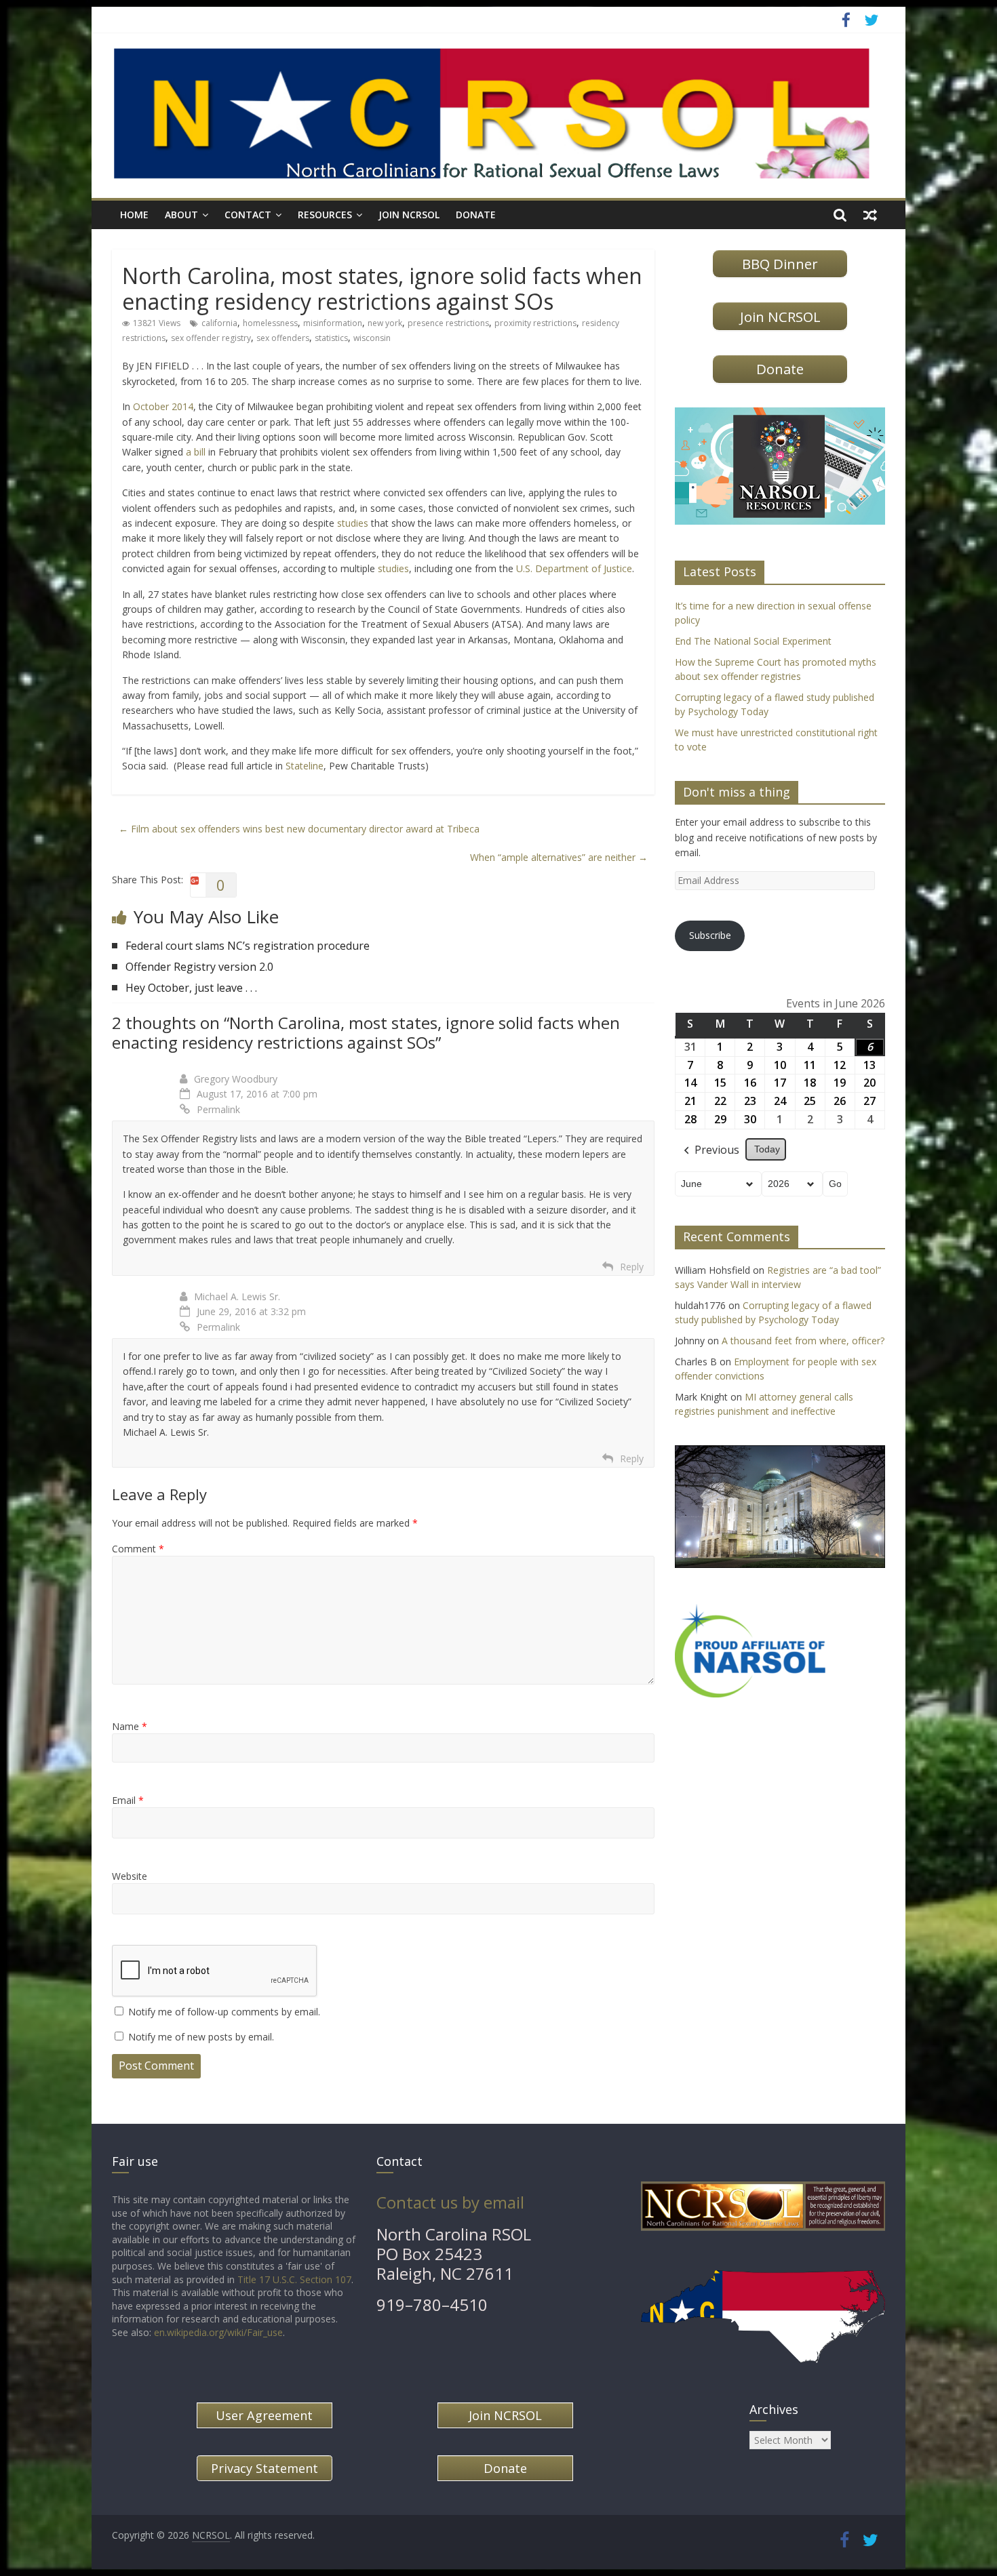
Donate (476, 215)
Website (130, 1876)
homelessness (270, 323)
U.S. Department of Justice (574, 568)
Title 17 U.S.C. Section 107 (294, 2279)
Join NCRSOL (409, 215)
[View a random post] (870, 215)
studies (353, 523)
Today (767, 1149)
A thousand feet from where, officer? (803, 1341)
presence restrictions (448, 323)
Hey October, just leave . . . (191, 988)
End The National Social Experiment (753, 641)
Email (128, 1800)
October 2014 (163, 406)
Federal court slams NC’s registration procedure (248, 946)
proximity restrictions (535, 323)
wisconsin (372, 338)
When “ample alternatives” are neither (559, 857)
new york (385, 323)
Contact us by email (450, 2202)
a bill (196, 452)
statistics (331, 338)
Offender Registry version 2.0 (199, 967)
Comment (138, 1549)
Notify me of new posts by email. (201, 2037)
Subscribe (710, 935)
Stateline (305, 766)
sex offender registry (211, 338)
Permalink (218, 1109)
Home (134, 215)
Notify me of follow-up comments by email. (224, 2012)
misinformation (333, 323)
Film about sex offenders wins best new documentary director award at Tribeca (299, 829)
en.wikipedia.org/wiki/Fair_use (218, 2332)
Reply (632, 1267)
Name (130, 1726)
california (219, 323)
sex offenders (283, 338)
